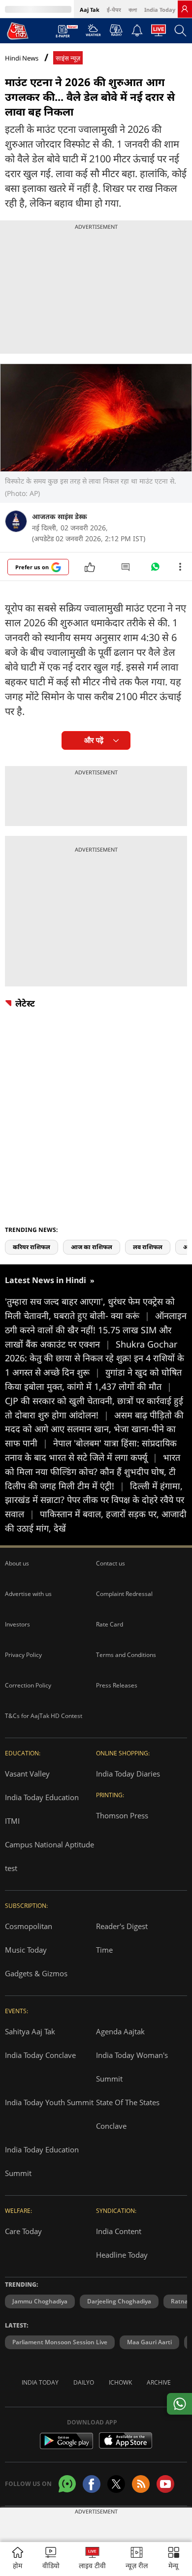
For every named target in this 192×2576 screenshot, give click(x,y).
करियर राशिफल (32, 1247)
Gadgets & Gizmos (36, 1973)
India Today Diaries (128, 1774)
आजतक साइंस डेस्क (60, 516)
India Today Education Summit (42, 2161)
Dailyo (84, 2382)
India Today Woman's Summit (132, 2067)
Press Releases (117, 1685)
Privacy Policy (23, 1655)
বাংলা (133, 10)
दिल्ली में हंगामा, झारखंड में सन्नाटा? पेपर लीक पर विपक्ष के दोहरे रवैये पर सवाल (95, 1500)
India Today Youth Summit (49, 2102)
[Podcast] (116, 30)
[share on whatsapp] (179, 2404)
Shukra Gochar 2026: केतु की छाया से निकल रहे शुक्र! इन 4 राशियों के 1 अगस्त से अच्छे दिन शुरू (95, 1358)
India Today (160, 10)
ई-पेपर (114, 10)
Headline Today (122, 2255)
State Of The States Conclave (128, 2114)
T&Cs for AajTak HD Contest (44, 1716)
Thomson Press (122, 1815)
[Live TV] (159, 33)
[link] (185, 9)
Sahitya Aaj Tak (30, 2031)
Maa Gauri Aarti (149, 2342)
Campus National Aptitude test (49, 1856)
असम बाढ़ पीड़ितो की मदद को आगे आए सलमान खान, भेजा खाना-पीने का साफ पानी (94, 1429)
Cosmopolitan (29, 1926)
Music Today (26, 1950)
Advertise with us (28, 1594)
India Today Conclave (40, 2055)
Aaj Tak (90, 10)
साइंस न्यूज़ (68, 58)
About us (17, 1563)
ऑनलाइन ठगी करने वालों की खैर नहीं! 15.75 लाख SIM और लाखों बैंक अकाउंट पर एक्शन (96, 1330)
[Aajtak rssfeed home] (141, 2484)
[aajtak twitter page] (116, 2484)
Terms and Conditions (126, 1655)
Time (104, 1950)
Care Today (23, 2231)
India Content (119, 2231)
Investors (17, 1624)
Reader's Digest (122, 1926)
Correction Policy (28, 1685)
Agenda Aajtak (120, 2031)
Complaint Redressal (124, 1594)
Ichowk (120, 2382)
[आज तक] (18, 31)
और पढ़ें (94, 740)
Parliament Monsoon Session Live (60, 2342)
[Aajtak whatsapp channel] (67, 2484)
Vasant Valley (27, 1774)
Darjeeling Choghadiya (119, 2301)
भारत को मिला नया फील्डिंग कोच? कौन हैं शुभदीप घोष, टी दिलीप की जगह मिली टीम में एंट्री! (93, 1472)
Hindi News (22, 58)
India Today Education (42, 1797)
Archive (159, 2382)
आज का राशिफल (92, 1247)
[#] (155, 569)
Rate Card (110, 1624)
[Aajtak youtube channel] (165, 2484)
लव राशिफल (148, 1247)
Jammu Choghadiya (40, 2301)
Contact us (111, 1563)
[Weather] (93, 33)
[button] (174, 2559)
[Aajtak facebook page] (92, 2484)
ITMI (12, 1821)
